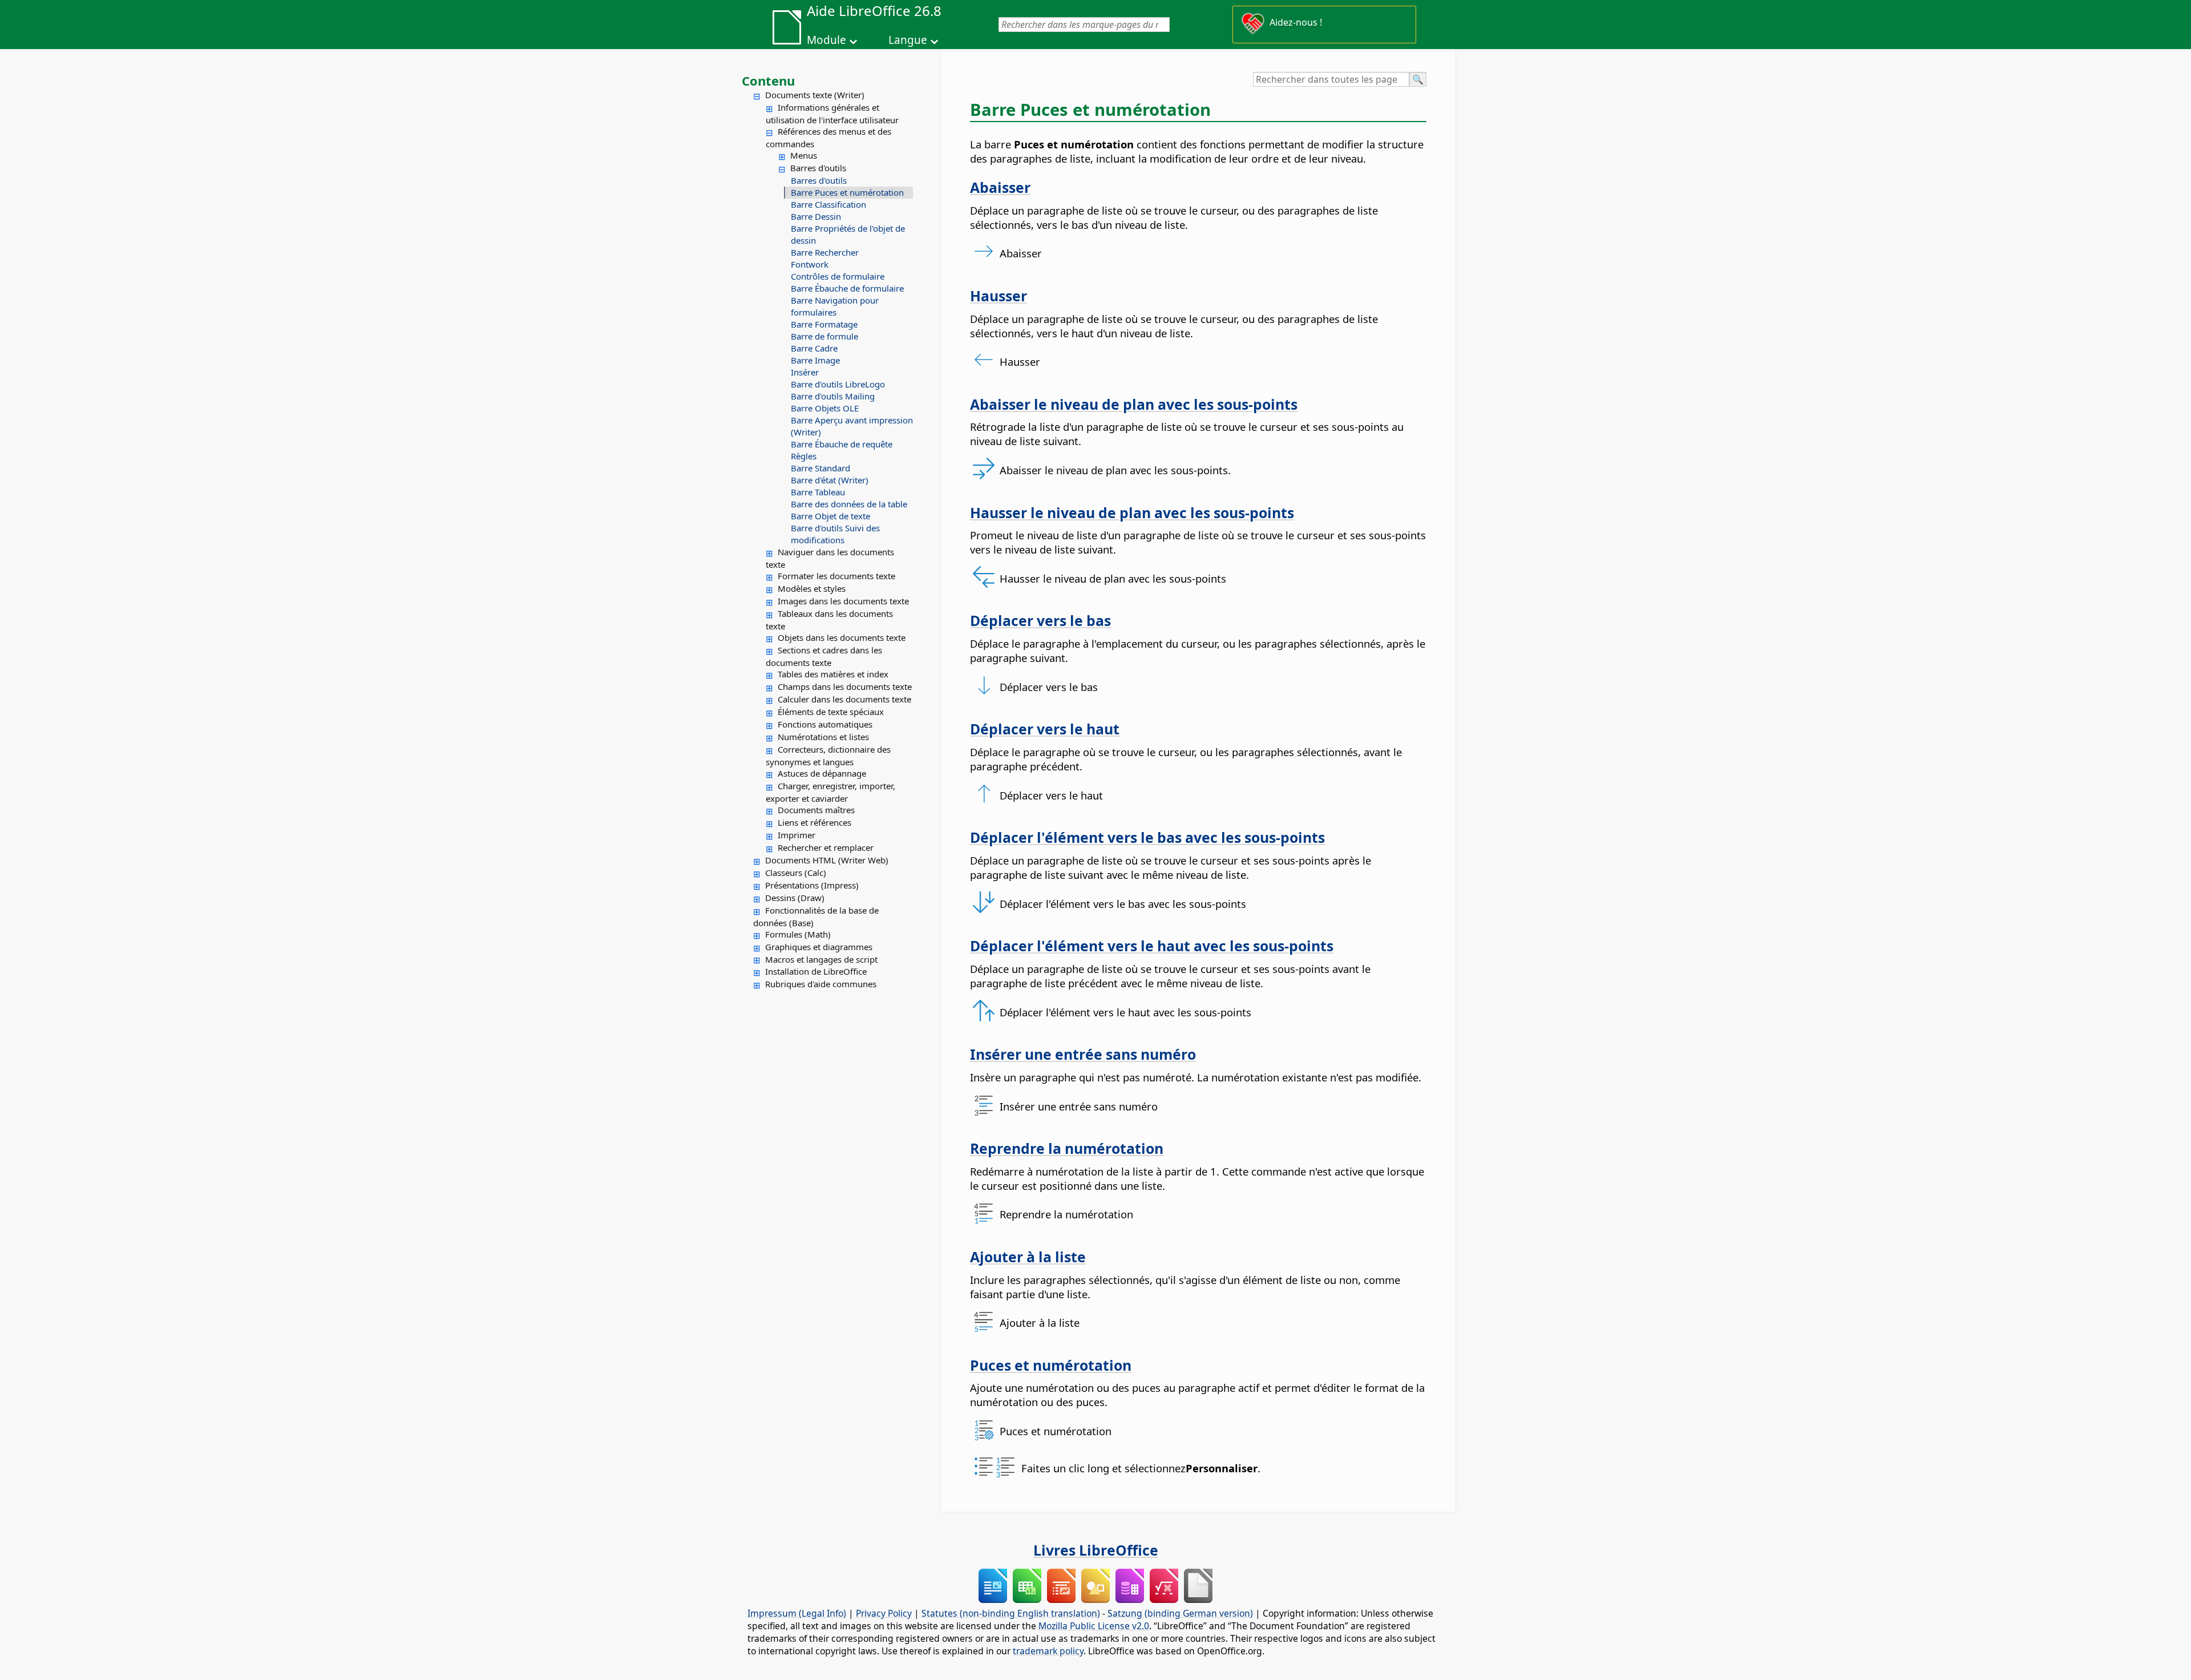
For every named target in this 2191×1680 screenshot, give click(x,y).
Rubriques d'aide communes (821, 984)
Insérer (805, 372)
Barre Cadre (814, 348)
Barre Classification (828, 204)
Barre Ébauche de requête (842, 444)
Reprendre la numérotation (1067, 1148)
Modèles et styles (812, 588)
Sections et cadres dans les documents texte (824, 656)
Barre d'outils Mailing (833, 396)
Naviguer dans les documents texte (830, 558)
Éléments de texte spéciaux (831, 712)
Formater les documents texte (836, 576)
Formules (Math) (798, 934)
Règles (804, 456)
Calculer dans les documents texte (844, 699)
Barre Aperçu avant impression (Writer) (852, 426)
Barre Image (815, 360)
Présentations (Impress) (812, 885)
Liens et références (814, 822)
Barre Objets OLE (825, 408)
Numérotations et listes (823, 737)
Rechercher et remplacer (826, 847)
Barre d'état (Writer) (830, 480)
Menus (804, 155)
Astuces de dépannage (822, 773)
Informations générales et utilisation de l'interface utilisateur (832, 114)
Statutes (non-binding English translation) (1011, 1613)
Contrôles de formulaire (838, 276)
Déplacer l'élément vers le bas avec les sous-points (1147, 837)
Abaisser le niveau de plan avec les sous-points (1134, 404)
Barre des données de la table (849, 504)
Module (826, 40)
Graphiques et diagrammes (819, 947)
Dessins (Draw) (795, 898)
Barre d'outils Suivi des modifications (835, 534)
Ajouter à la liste (1028, 1257)
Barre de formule (824, 336)
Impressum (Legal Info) (797, 1613)
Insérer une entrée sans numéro (1083, 1054)
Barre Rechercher (825, 252)
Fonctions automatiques (825, 724)
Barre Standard (820, 468)
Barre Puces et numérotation (847, 192)
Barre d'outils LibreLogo (838, 384)
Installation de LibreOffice (816, 971)
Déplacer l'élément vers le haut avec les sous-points (1152, 946)
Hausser (999, 296)
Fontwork (810, 264)
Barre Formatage (824, 324)
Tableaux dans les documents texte (829, 620)
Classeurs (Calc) (796, 873)
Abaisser (1000, 187)
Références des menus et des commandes (828, 138)
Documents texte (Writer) (815, 95)
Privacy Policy (884, 1613)
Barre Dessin (816, 216)
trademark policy (1048, 1651)
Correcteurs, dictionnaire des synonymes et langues (828, 756)
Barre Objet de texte (830, 516)
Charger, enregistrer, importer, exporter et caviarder (830, 792)
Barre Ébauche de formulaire (847, 288)
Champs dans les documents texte (845, 686)
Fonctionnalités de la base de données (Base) (816, 916)
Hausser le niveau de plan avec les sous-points (1132, 512)
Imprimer (797, 835)
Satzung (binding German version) (1180, 1613)
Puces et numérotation (1051, 1365)
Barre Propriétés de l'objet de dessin (848, 234)
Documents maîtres (816, 810)
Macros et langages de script (821, 959)
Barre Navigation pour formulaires (835, 306)
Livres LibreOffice (1096, 1550)
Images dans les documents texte (843, 601)
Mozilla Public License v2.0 (1094, 1626)
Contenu (768, 80)
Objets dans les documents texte (842, 637)
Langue (908, 40)
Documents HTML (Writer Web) (827, 860)
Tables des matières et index (833, 674)
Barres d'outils (818, 168)
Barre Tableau (818, 492)
